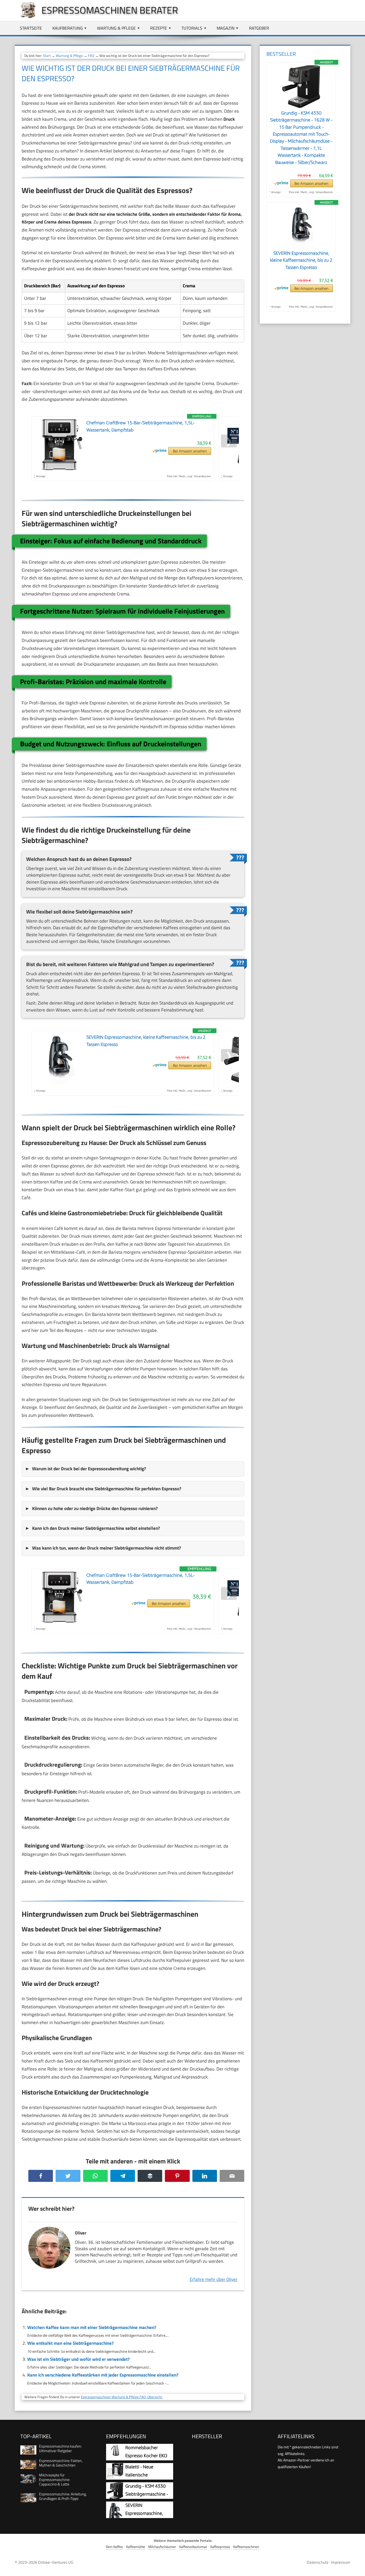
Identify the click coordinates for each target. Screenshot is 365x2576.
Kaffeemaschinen (246, 2547)
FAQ (91, 56)
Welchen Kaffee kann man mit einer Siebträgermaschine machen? (92, 2327)
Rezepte (159, 28)
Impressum (341, 2562)
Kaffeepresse (220, 2547)
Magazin (226, 28)
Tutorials (192, 28)
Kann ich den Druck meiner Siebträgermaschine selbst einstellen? (96, 1528)
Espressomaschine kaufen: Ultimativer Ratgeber (60, 2448)
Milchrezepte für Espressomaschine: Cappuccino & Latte (55, 2479)
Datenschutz (318, 2562)
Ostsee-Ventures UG (56, 2562)
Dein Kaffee (114, 2547)
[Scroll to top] (356, 2567)
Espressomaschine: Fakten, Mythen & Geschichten (61, 2463)
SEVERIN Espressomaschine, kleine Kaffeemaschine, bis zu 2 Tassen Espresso (301, 260)
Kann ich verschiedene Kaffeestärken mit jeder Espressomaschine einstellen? (103, 2375)
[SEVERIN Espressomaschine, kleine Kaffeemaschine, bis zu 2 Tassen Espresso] (301, 246)
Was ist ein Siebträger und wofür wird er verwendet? (78, 2359)
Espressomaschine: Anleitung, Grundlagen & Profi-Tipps (63, 2496)
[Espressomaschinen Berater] (25, 17)
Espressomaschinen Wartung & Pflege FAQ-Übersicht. (122, 2397)
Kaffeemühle (136, 2547)
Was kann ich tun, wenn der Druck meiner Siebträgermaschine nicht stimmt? (106, 1548)
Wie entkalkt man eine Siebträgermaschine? (70, 2343)
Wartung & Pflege (116, 28)
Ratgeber (259, 28)
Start (47, 56)
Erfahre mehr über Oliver (214, 2279)
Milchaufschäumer (162, 2547)
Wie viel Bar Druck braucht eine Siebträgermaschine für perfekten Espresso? (107, 1489)
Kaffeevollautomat (193, 2547)
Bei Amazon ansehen (190, 451)
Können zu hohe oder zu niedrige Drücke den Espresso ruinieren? (95, 1508)
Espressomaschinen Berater (110, 10)
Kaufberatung (68, 28)
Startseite (31, 28)
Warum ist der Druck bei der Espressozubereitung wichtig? (89, 1469)
